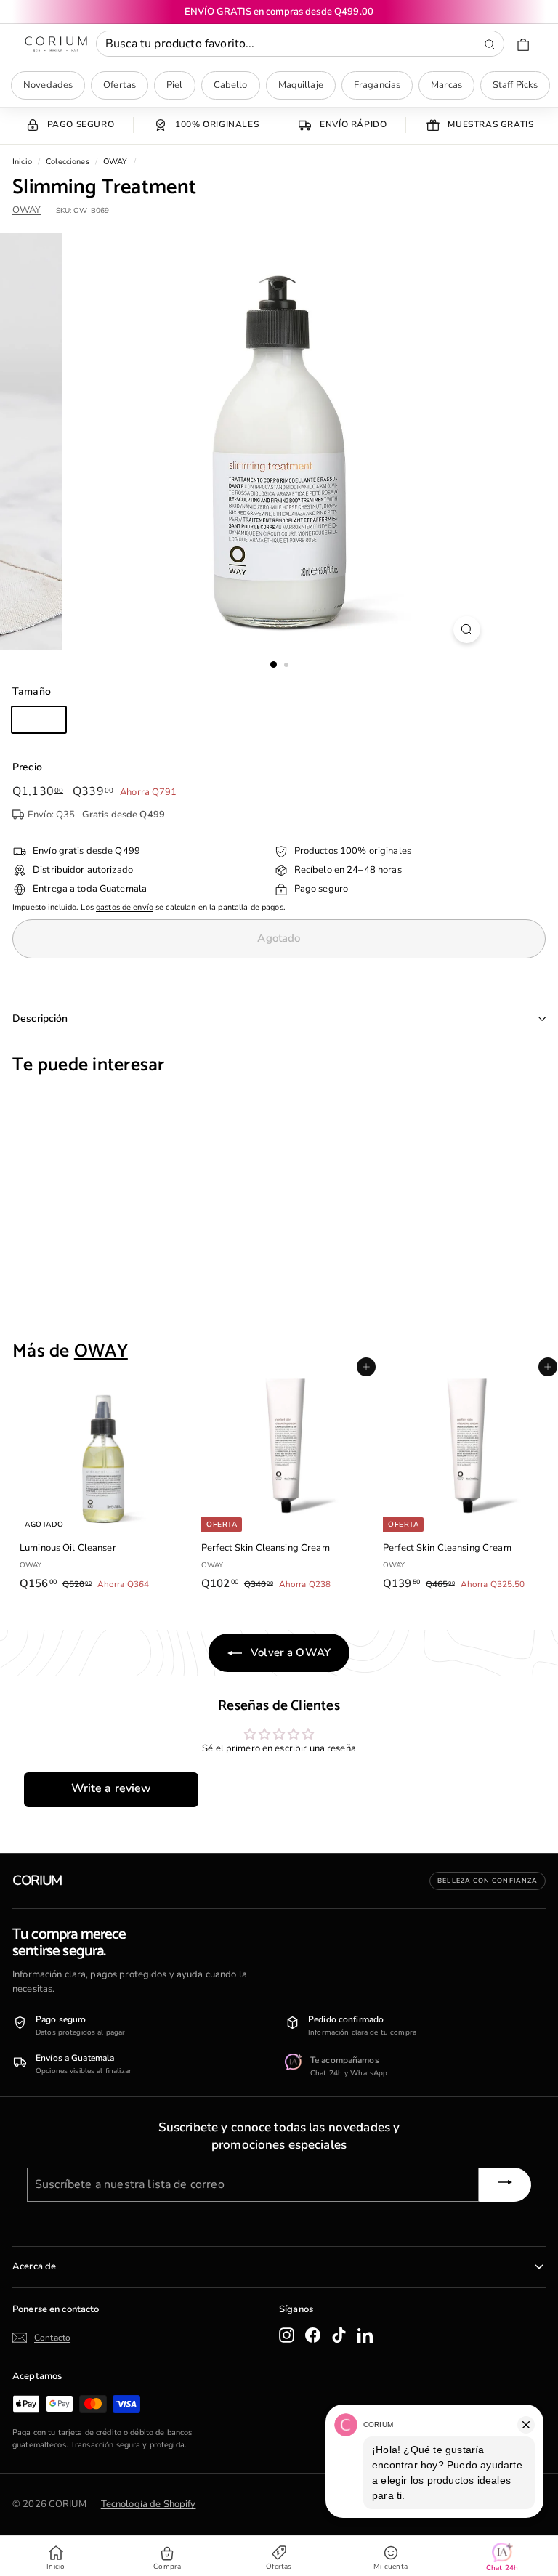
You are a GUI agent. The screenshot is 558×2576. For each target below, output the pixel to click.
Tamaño (32, 691)
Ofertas (120, 85)
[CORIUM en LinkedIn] (365, 2335)
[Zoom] (467, 630)
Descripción (40, 1018)
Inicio (22, 162)
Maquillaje (301, 85)
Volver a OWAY (289, 1652)
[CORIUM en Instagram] (287, 2335)
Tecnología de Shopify (149, 2504)
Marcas (446, 85)
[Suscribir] (505, 2184)
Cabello (231, 85)
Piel (175, 85)
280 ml (39, 719)
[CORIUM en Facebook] (313, 2335)
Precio (27, 767)
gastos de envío (125, 907)
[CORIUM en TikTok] (339, 2335)
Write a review (112, 1788)
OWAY (116, 162)
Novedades (48, 85)
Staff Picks (515, 85)
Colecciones (67, 162)
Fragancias (377, 85)
